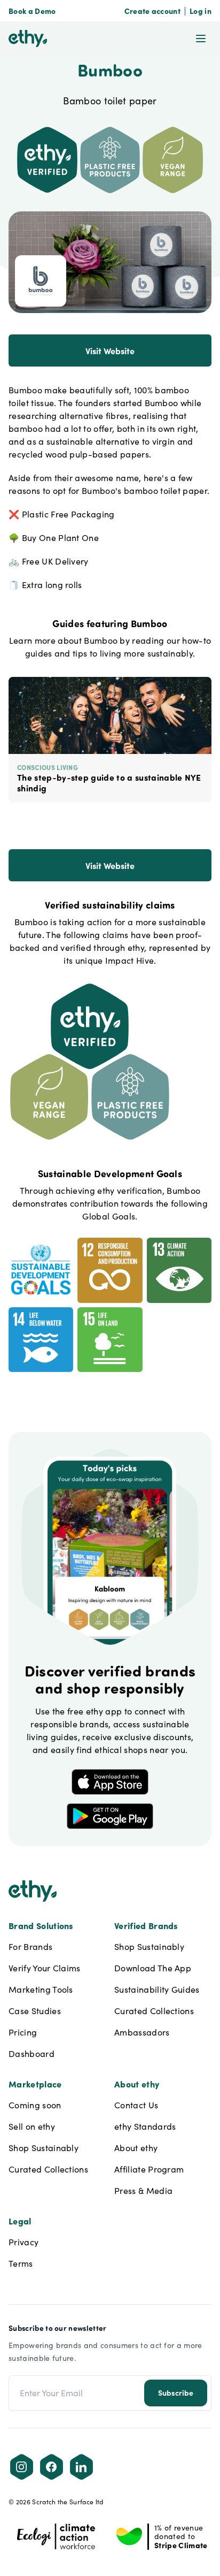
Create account (152, 11)
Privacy (23, 2242)
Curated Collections (154, 2011)
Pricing (23, 2032)
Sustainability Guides (157, 1989)
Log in (201, 11)
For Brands (30, 1946)
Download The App (153, 1968)
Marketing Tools (41, 1989)
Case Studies (35, 2011)
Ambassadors (142, 2032)
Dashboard (32, 2053)
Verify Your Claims (45, 1968)
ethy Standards (145, 2126)
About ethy (136, 2148)
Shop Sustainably (149, 1946)
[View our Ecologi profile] (56, 2536)
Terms (21, 2263)
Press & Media (143, 2190)
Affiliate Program (149, 2169)
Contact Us (136, 2105)
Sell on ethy (32, 2126)
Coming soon (35, 2105)
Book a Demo (32, 11)
